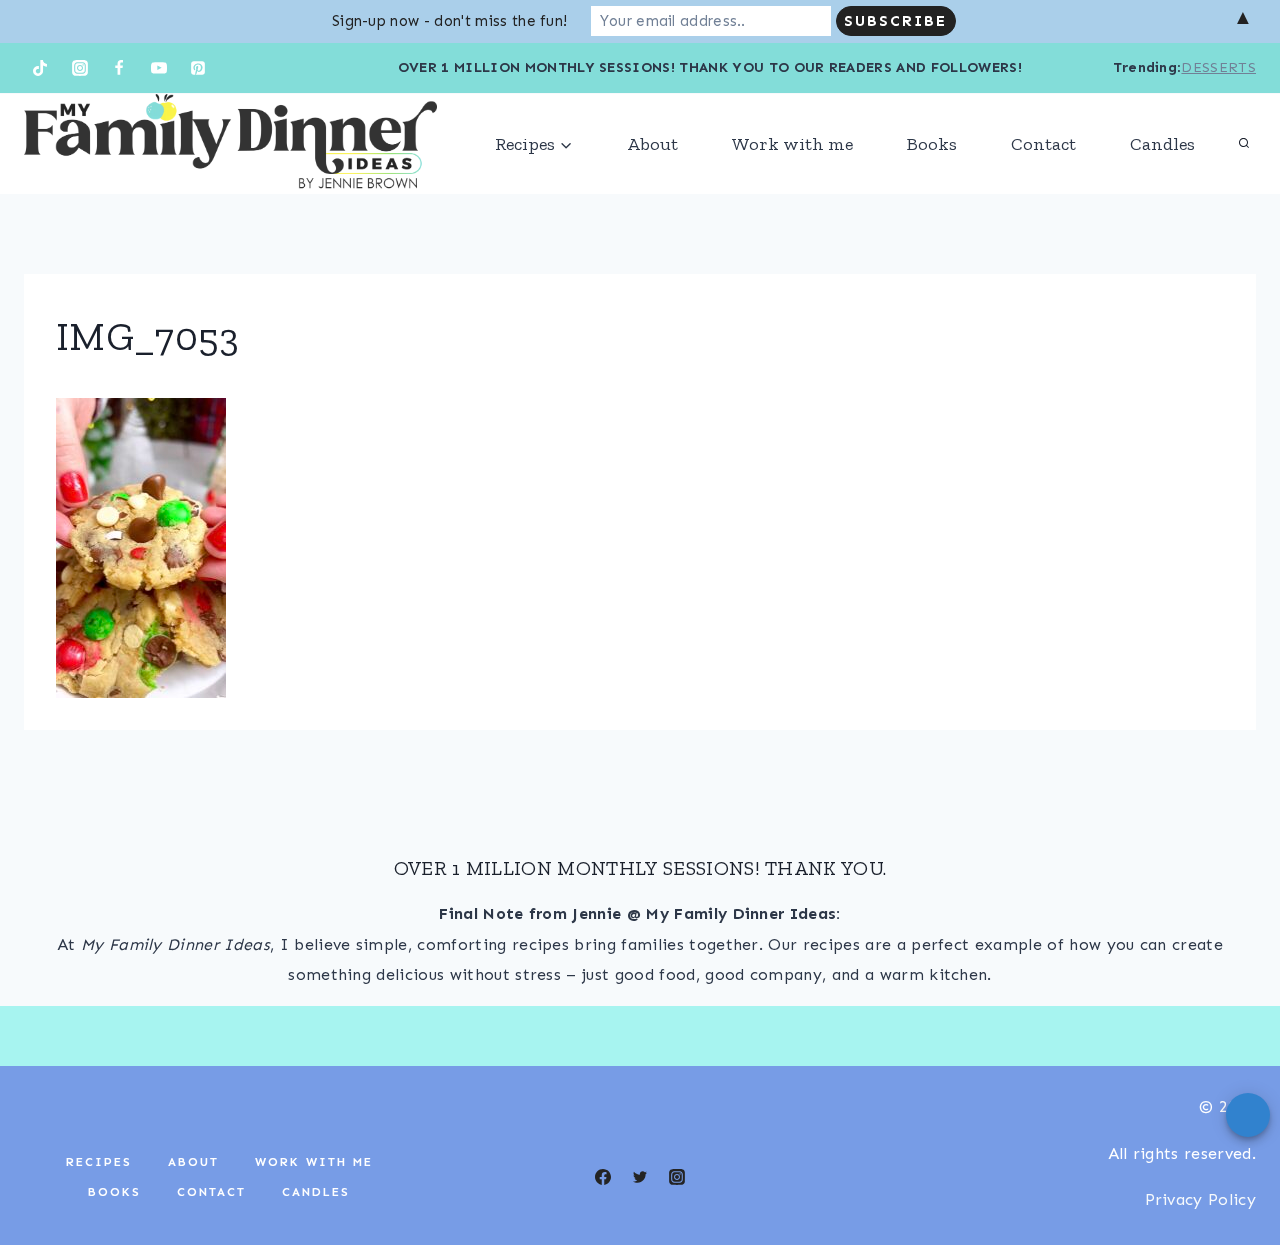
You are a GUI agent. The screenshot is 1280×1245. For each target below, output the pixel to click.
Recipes (99, 1162)
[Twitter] (640, 1177)
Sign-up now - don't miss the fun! (450, 21)
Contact (1043, 144)
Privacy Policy (1200, 1199)
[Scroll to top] (1233, 1168)
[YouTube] (159, 68)
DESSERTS (1218, 67)
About (652, 144)
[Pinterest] (198, 68)
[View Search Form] (1244, 144)
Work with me (792, 144)
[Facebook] (119, 68)
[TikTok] (40, 68)
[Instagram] (80, 68)
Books (932, 144)
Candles (1162, 144)
